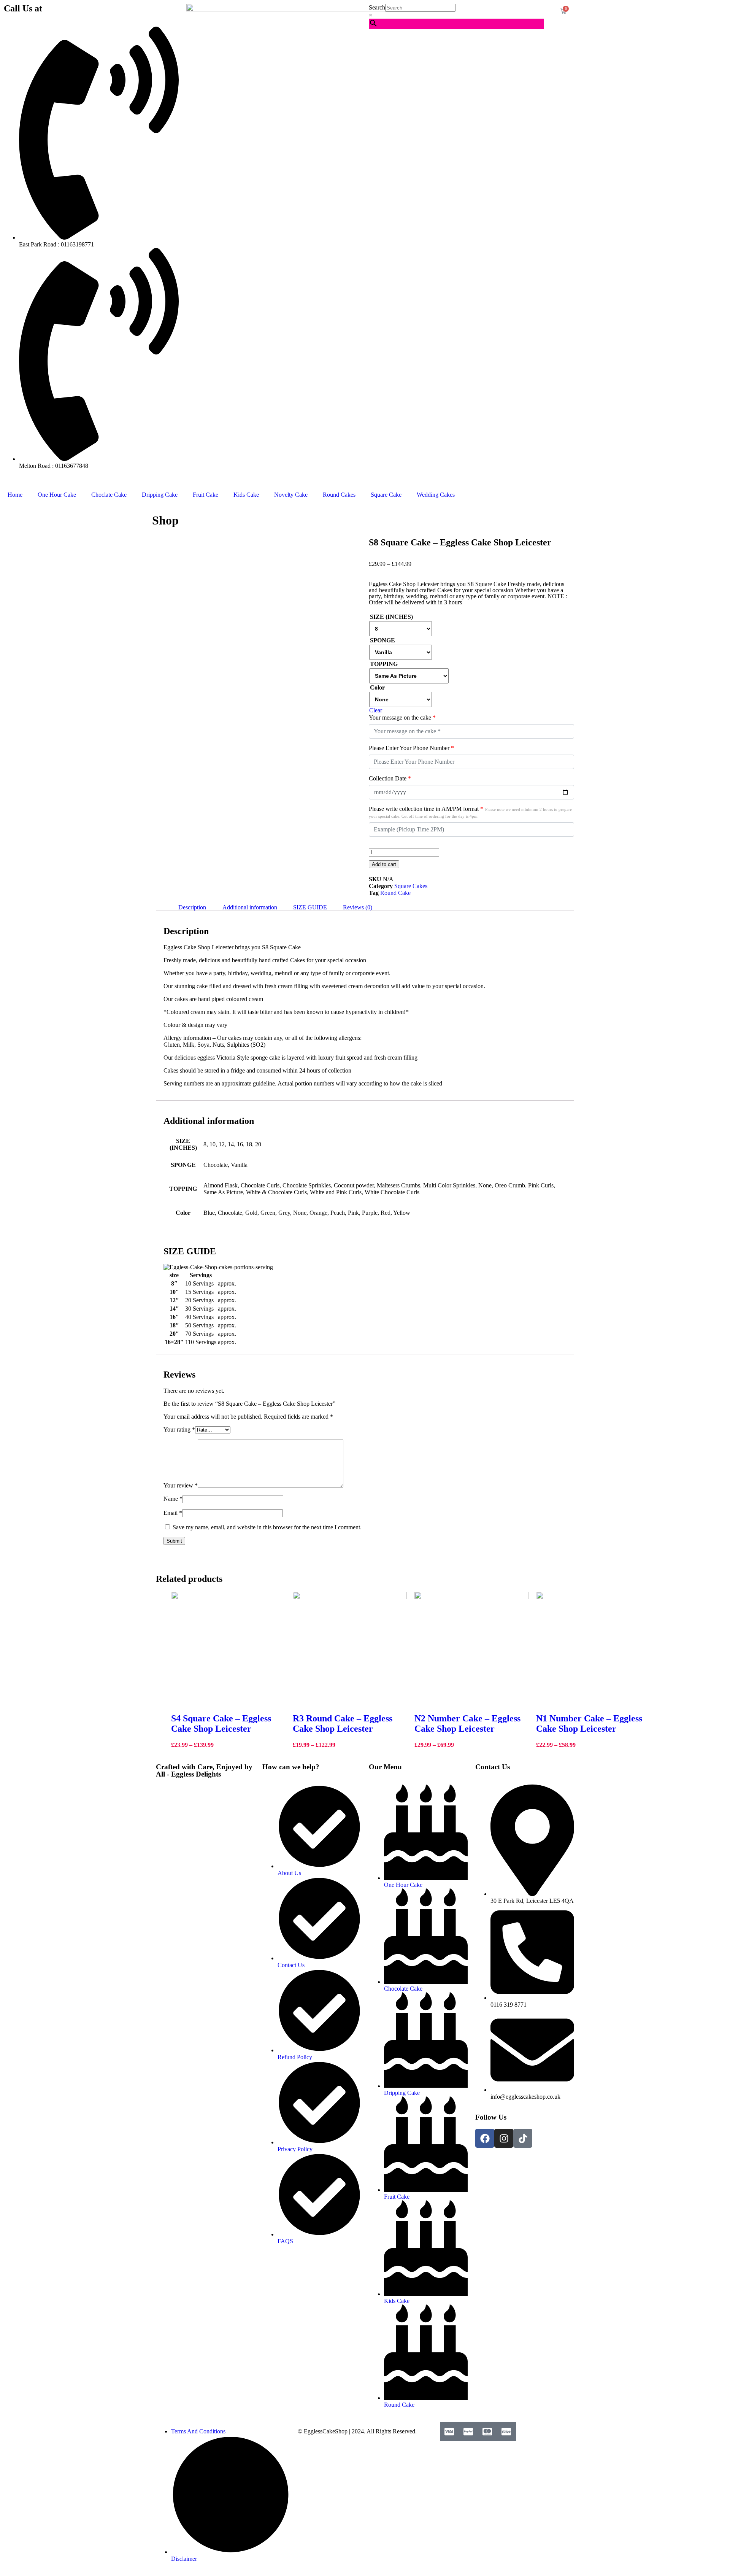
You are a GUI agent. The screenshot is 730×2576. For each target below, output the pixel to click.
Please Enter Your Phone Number (411, 748)
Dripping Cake (160, 495)
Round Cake (395, 893)
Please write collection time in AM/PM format (470, 812)
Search (377, 7)
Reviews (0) (358, 907)
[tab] (192, 907)
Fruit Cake (206, 495)
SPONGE (382, 640)
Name (173, 1499)
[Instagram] (504, 2138)
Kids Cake (246, 495)
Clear (376, 710)
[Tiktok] (523, 2138)
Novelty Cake (291, 495)
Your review (181, 1485)
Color (377, 687)
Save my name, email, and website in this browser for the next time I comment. (267, 1527)
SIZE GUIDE (310, 907)
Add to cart (384, 864)
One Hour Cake (57, 495)
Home (15, 495)
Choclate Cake (109, 495)
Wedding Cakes (436, 495)
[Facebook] (485, 2138)
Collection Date (390, 778)
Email (173, 1513)
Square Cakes (411, 886)
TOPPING (384, 664)
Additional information (250, 907)
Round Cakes (339, 495)
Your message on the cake (402, 717)
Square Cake (386, 495)
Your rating (179, 1429)
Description (192, 907)
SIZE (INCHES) (391, 617)
